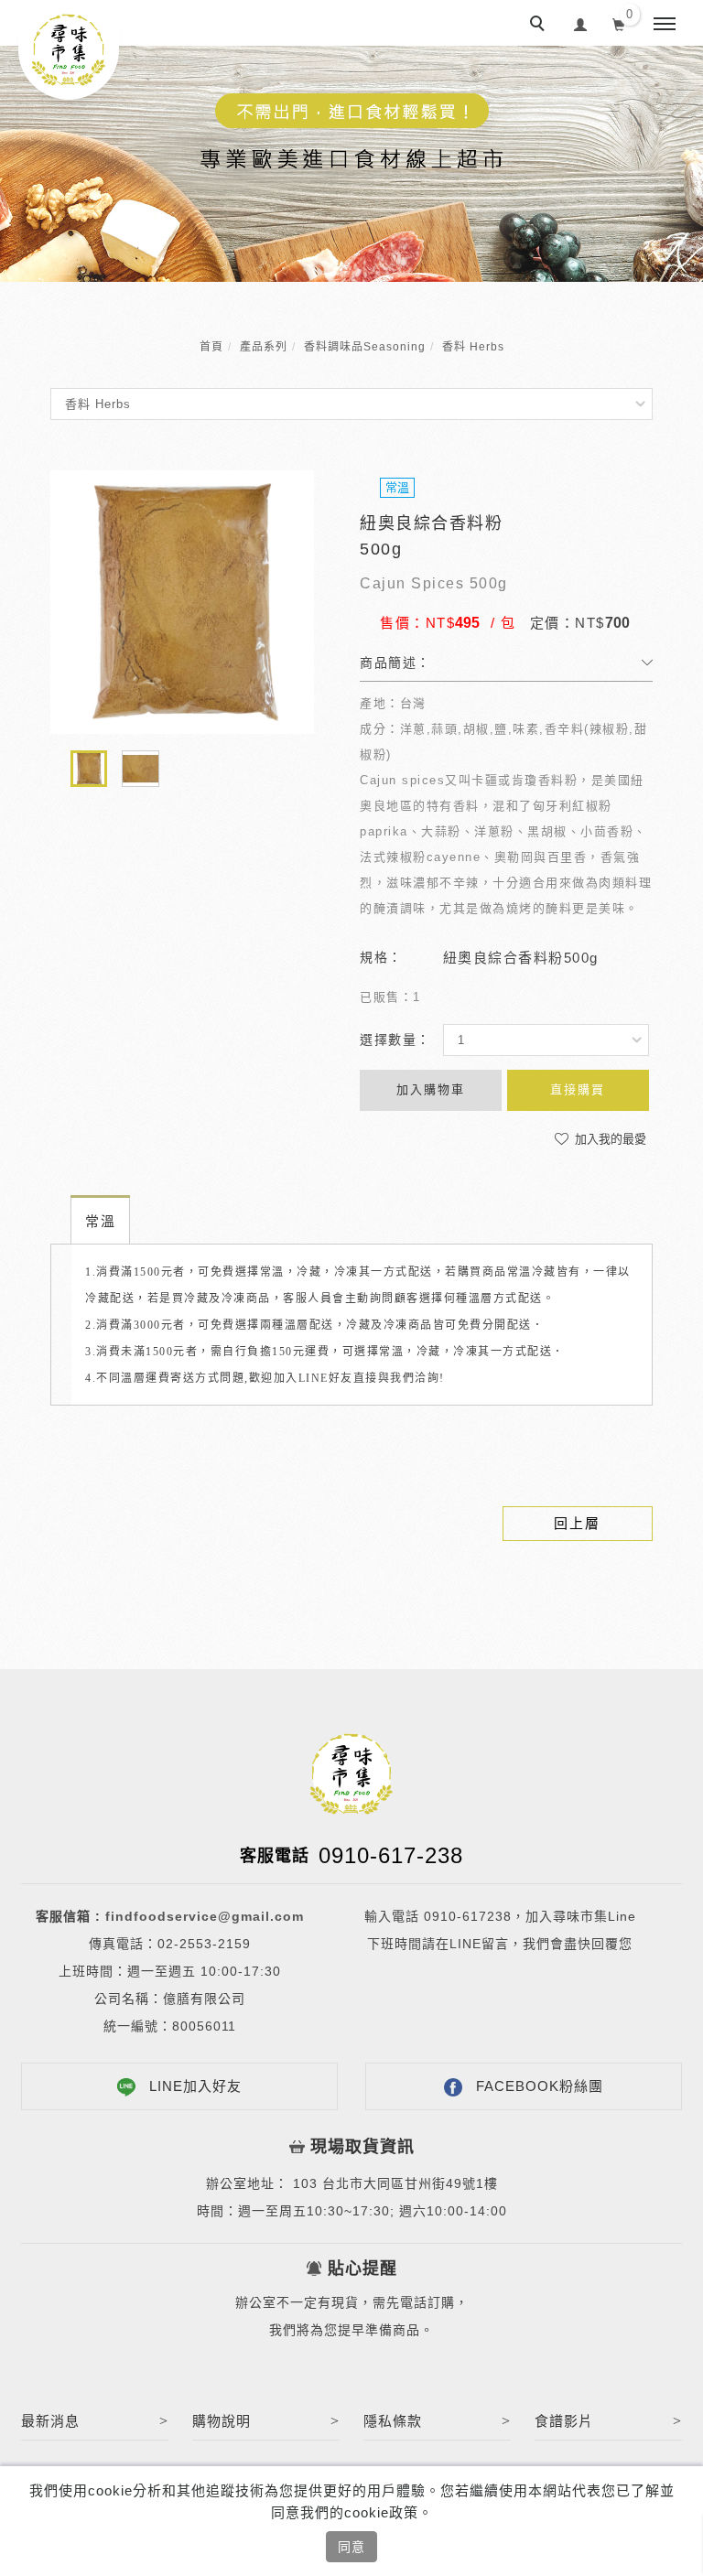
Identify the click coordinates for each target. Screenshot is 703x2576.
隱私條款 (393, 2421)
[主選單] (665, 25)
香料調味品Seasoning (365, 347)
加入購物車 (431, 1089)
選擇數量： (395, 1040)
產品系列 (264, 347)
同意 (351, 2547)
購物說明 (222, 2421)
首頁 (211, 347)
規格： (381, 957)
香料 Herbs (473, 347)
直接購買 (578, 1089)
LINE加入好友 (195, 2086)
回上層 (577, 1523)
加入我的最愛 (609, 1139)
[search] (540, 26)
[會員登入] (581, 22)
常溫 (100, 1221)
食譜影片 (564, 2421)
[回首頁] (69, 50)
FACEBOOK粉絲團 (540, 2086)
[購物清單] (619, 23)
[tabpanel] (351, 164)
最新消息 (50, 2421)
